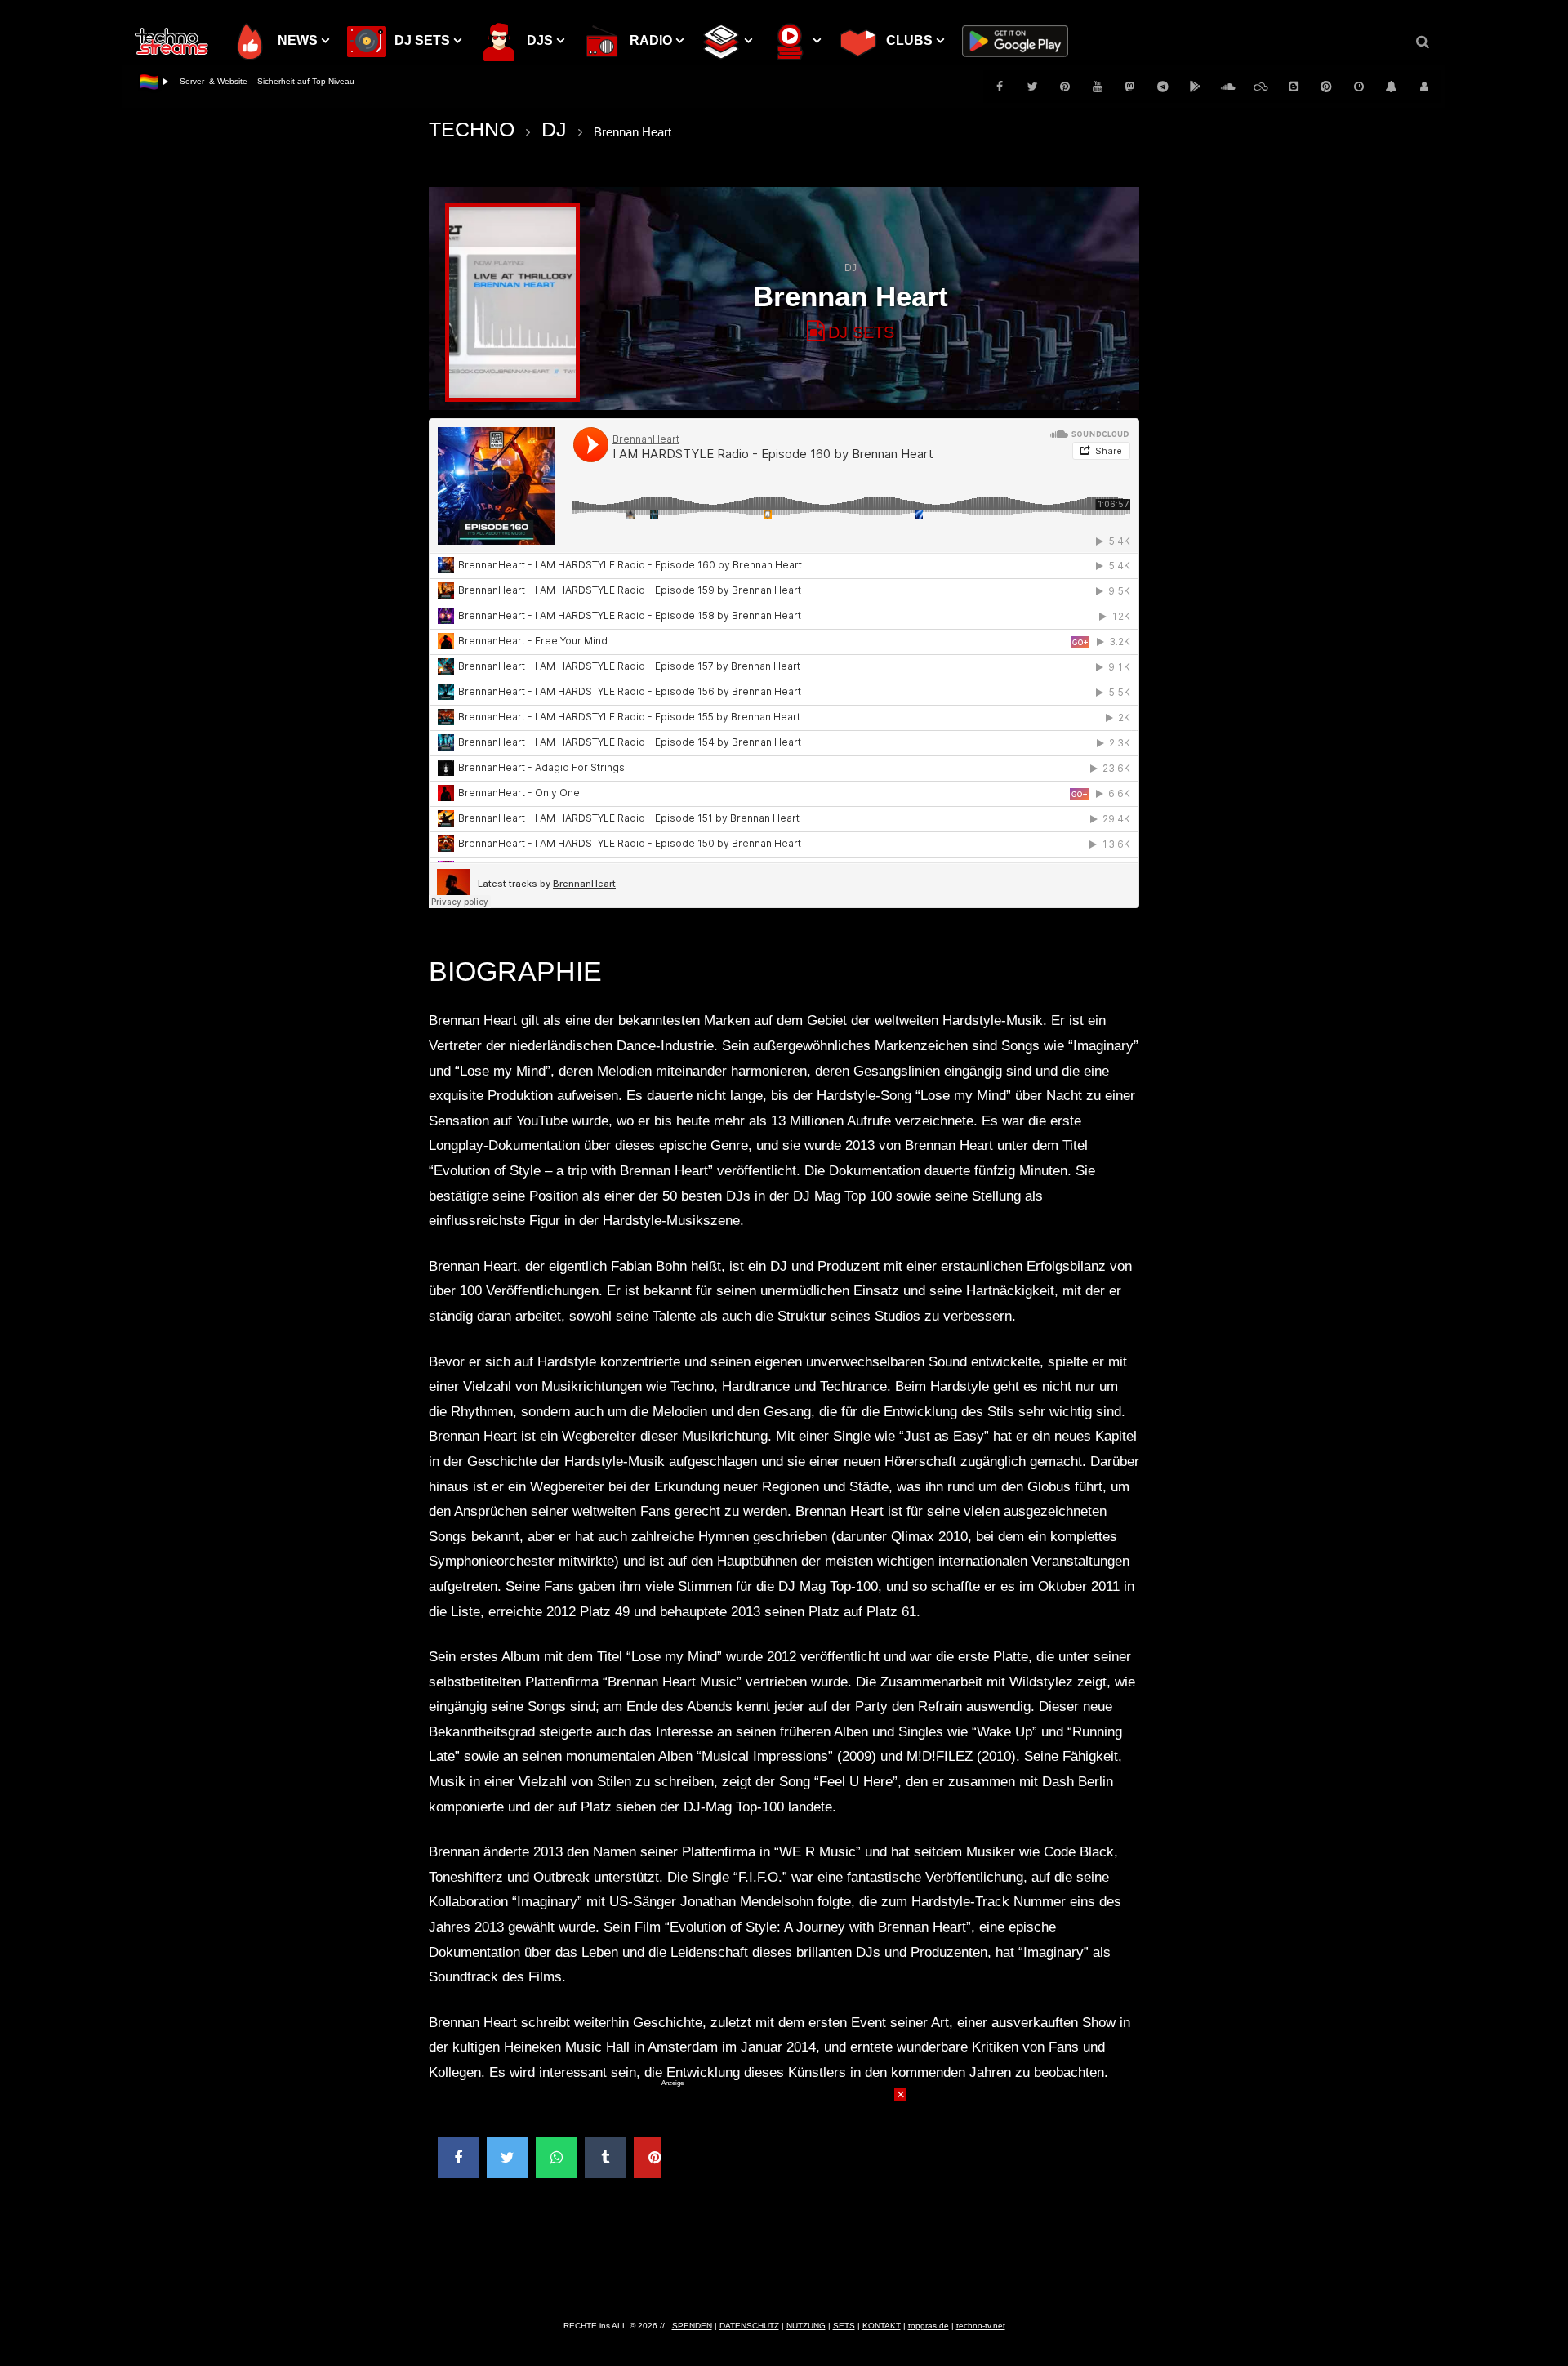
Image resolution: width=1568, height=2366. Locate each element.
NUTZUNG (806, 2326)
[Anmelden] (1424, 87)
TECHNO (472, 129)
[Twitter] (1032, 87)
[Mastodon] (1130, 87)
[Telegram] (1163, 87)
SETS (844, 2326)
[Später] (1359, 87)
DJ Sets (861, 332)
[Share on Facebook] (458, 2158)
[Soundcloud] (1228, 87)
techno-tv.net (981, 2326)
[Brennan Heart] (512, 303)
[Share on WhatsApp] (556, 2158)
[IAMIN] (1326, 87)
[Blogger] (1294, 87)
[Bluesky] (1261, 87)
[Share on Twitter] (507, 2158)
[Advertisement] (784, 2190)
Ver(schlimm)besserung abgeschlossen (253, 81)
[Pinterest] (1065, 87)
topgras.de (929, 2326)
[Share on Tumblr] (605, 2158)
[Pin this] (654, 2158)
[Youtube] (1098, 87)
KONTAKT (882, 2326)
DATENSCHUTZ (749, 2326)
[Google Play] (1196, 87)
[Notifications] (1392, 87)
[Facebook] (1000, 87)
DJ (554, 129)
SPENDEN (692, 2326)
